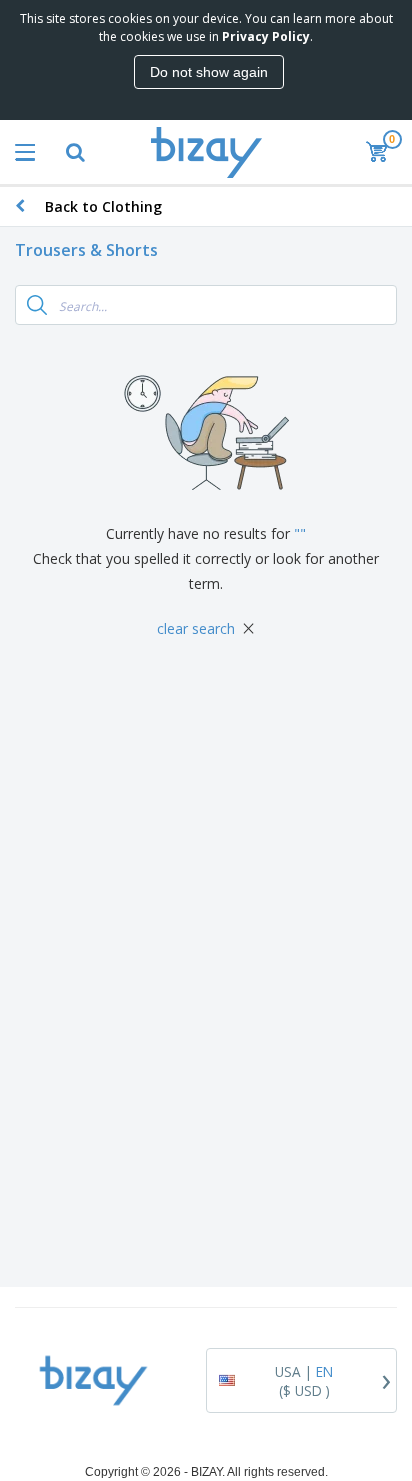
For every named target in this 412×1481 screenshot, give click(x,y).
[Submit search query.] (37, 305)
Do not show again (209, 72)
